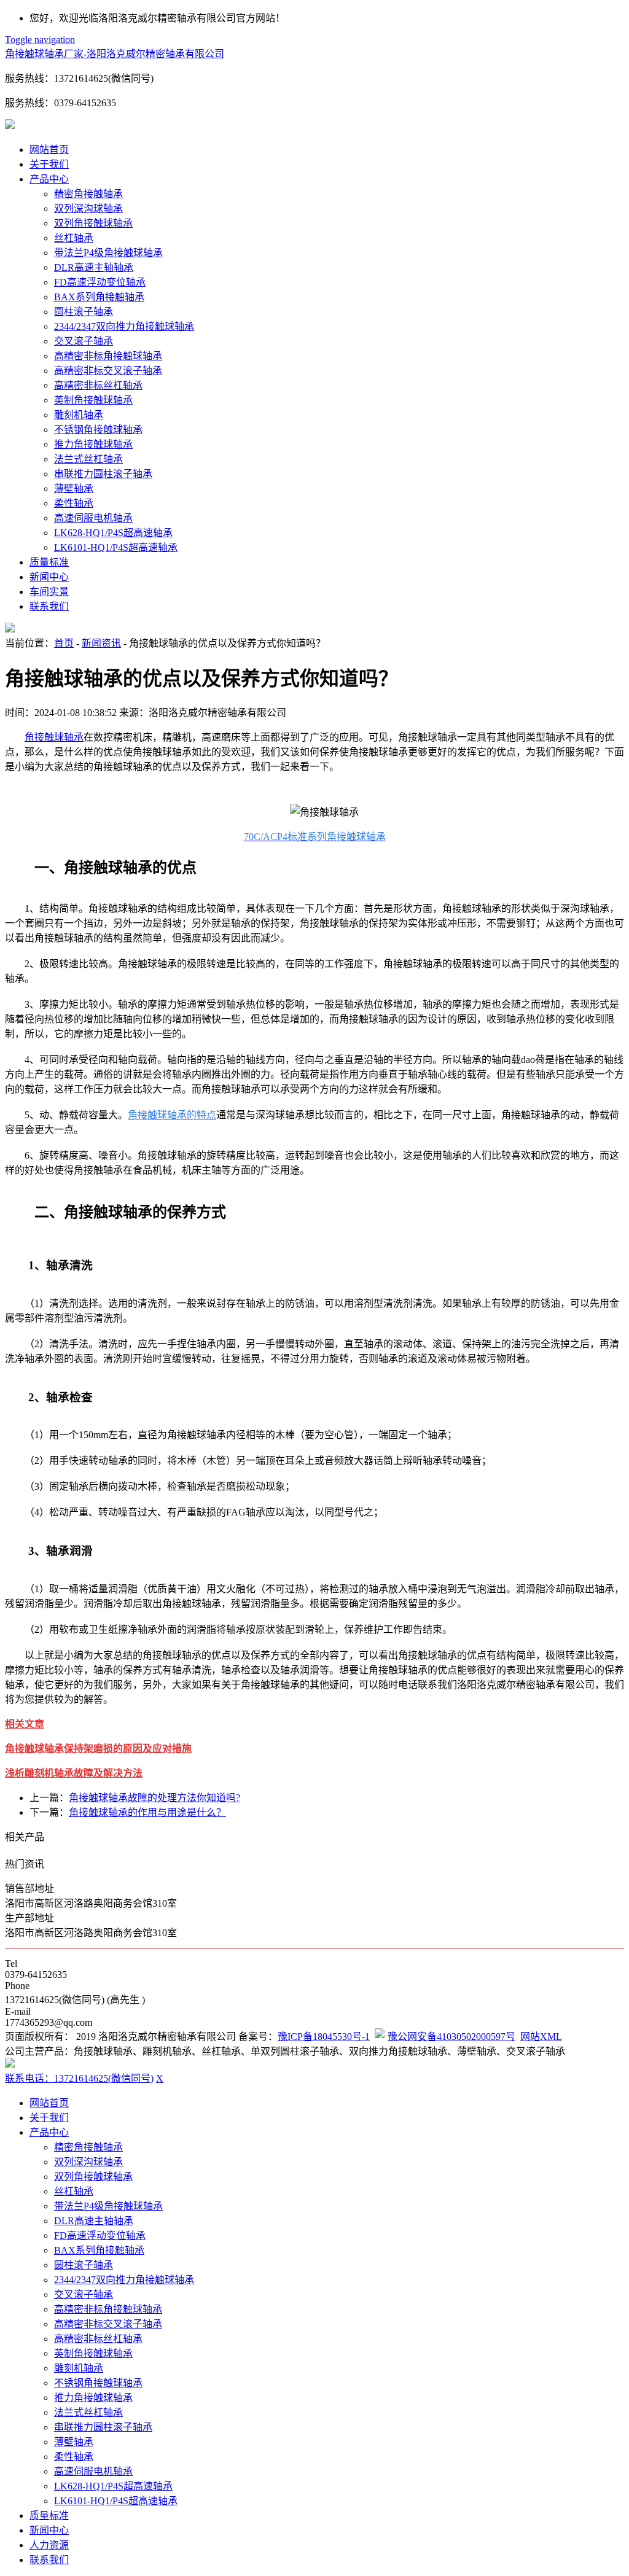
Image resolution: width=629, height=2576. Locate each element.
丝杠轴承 (74, 238)
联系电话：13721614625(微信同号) (79, 2078)
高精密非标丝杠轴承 (98, 385)
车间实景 (49, 592)
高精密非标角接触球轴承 (108, 356)
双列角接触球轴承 (93, 223)
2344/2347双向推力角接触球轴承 (124, 326)
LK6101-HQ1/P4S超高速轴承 (116, 547)
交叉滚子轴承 (84, 341)
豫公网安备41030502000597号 (451, 2037)
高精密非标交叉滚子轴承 (108, 371)
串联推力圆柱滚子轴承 (103, 474)
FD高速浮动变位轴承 (100, 282)
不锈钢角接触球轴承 (98, 430)
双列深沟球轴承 (88, 208)
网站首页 (49, 150)
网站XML (541, 2037)
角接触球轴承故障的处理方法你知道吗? (154, 1798)
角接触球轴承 (54, 737)
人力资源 (49, 2545)
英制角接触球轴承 (93, 400)
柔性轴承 (74, 503)
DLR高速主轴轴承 (94, 267)
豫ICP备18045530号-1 (324, 2037)
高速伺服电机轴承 (93, 518)
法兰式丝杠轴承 (88, 459)
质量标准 (49, 562)
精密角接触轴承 (88, 194)
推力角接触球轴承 (93, 444)
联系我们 (49, 606)
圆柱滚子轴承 (84, 312)
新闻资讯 (101, 643)
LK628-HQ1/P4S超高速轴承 (113, 533)
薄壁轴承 (74, 488)
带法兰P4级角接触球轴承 (108, 253)
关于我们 (49, 164)
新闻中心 (49, 577)
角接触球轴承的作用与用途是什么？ (147, 1812)
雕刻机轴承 (79, 415)
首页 (64, 643)
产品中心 (49, 179)
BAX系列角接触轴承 (99, 297)
